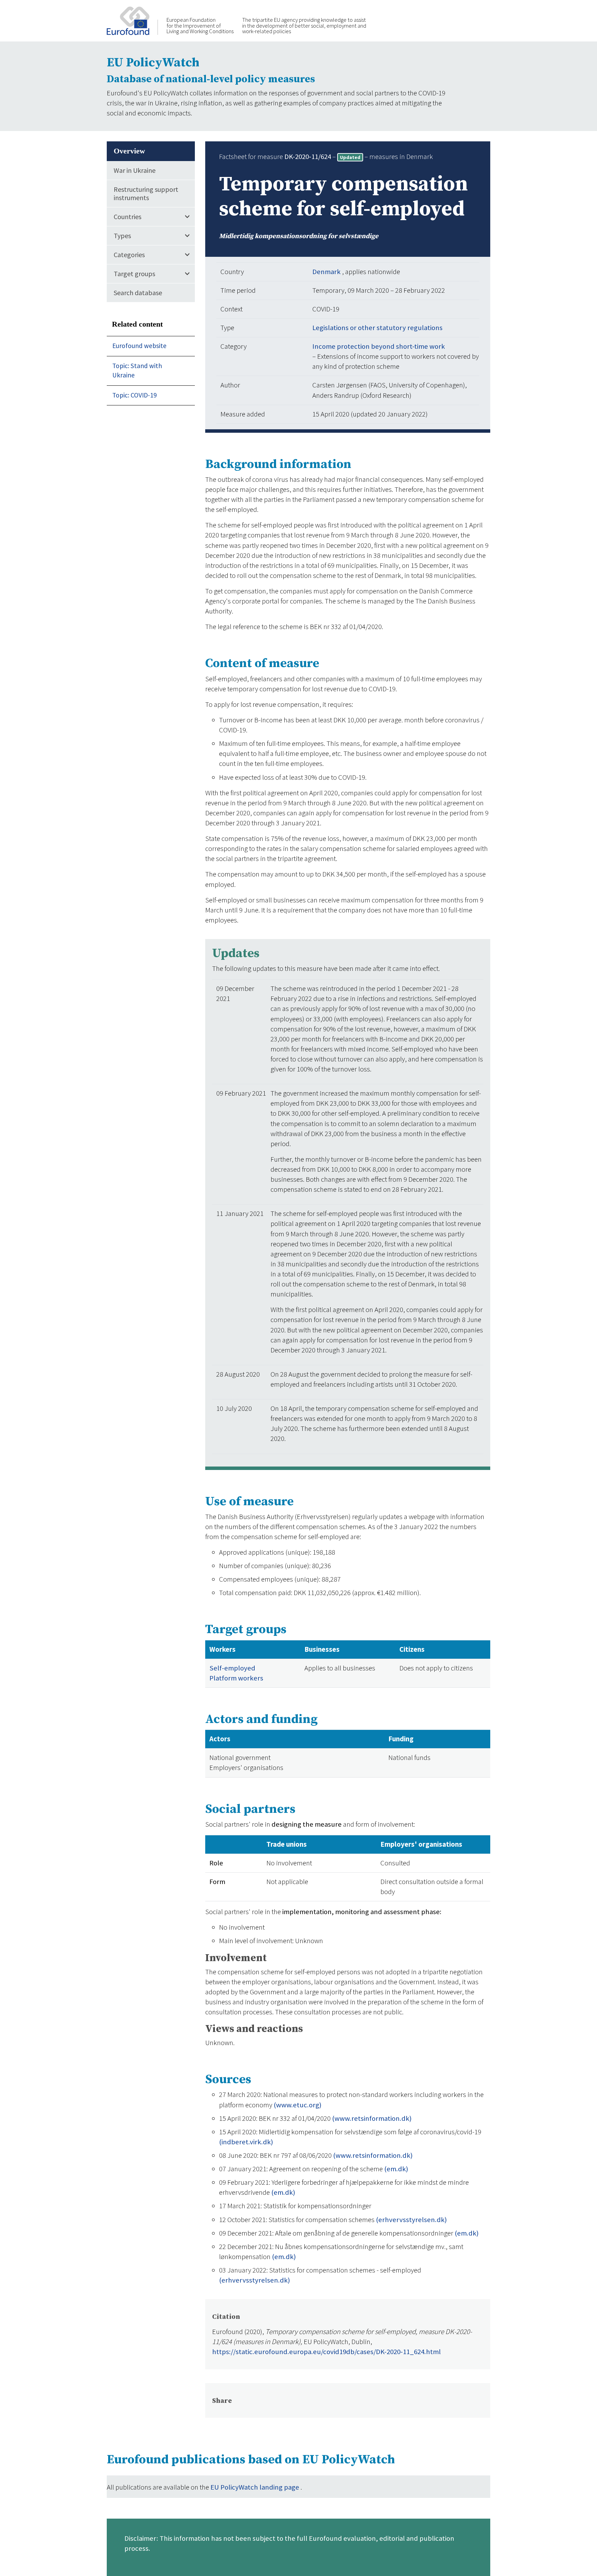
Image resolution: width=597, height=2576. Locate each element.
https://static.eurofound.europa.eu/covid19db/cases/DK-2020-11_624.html (326, 2352)
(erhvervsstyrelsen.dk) (411, 2220)
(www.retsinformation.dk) (372, 2118)
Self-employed (232, 1668)
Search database (138, 292)
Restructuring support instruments (146, 193)
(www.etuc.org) (297, 2105)
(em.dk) (396, 2169)
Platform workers (236, 1678)
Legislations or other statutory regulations (377, 328)
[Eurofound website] (132, 20)
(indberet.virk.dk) (246, 2142)
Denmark (327, 272)
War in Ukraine (135, 170)
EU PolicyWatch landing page (255, 2487)
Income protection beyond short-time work (379, 346)
